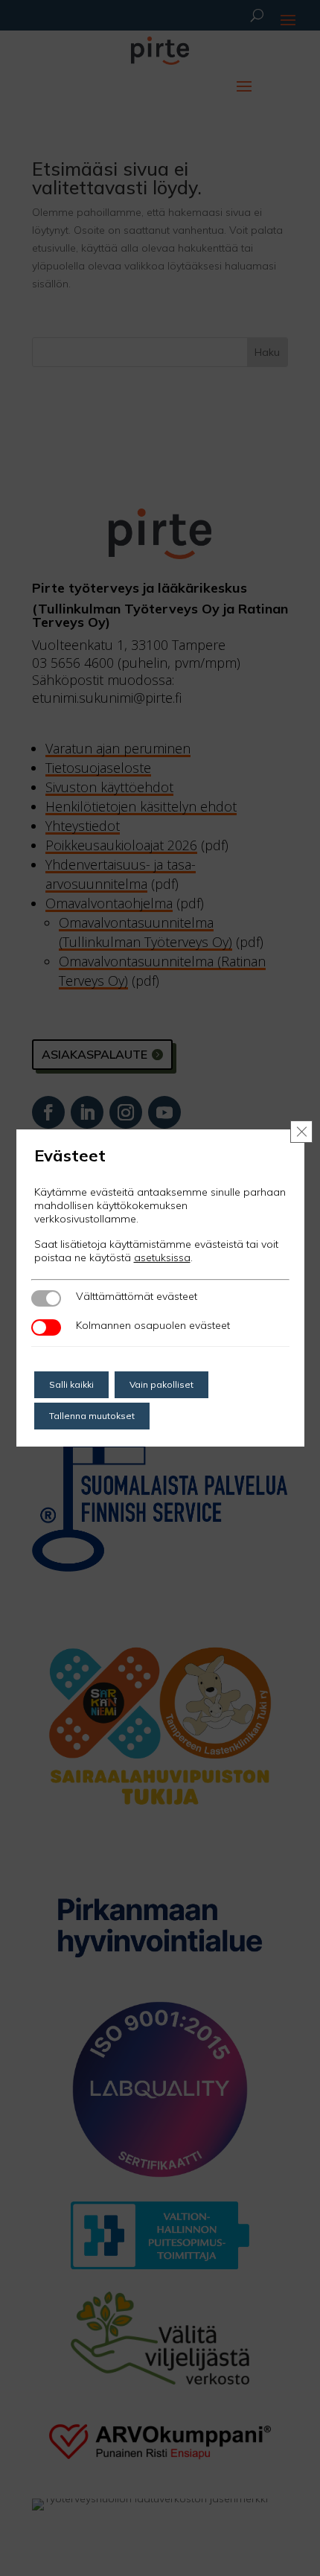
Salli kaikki (71, 1384)
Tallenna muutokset (92, 1416)
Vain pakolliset (161, 1384)
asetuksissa (162, 1257)
